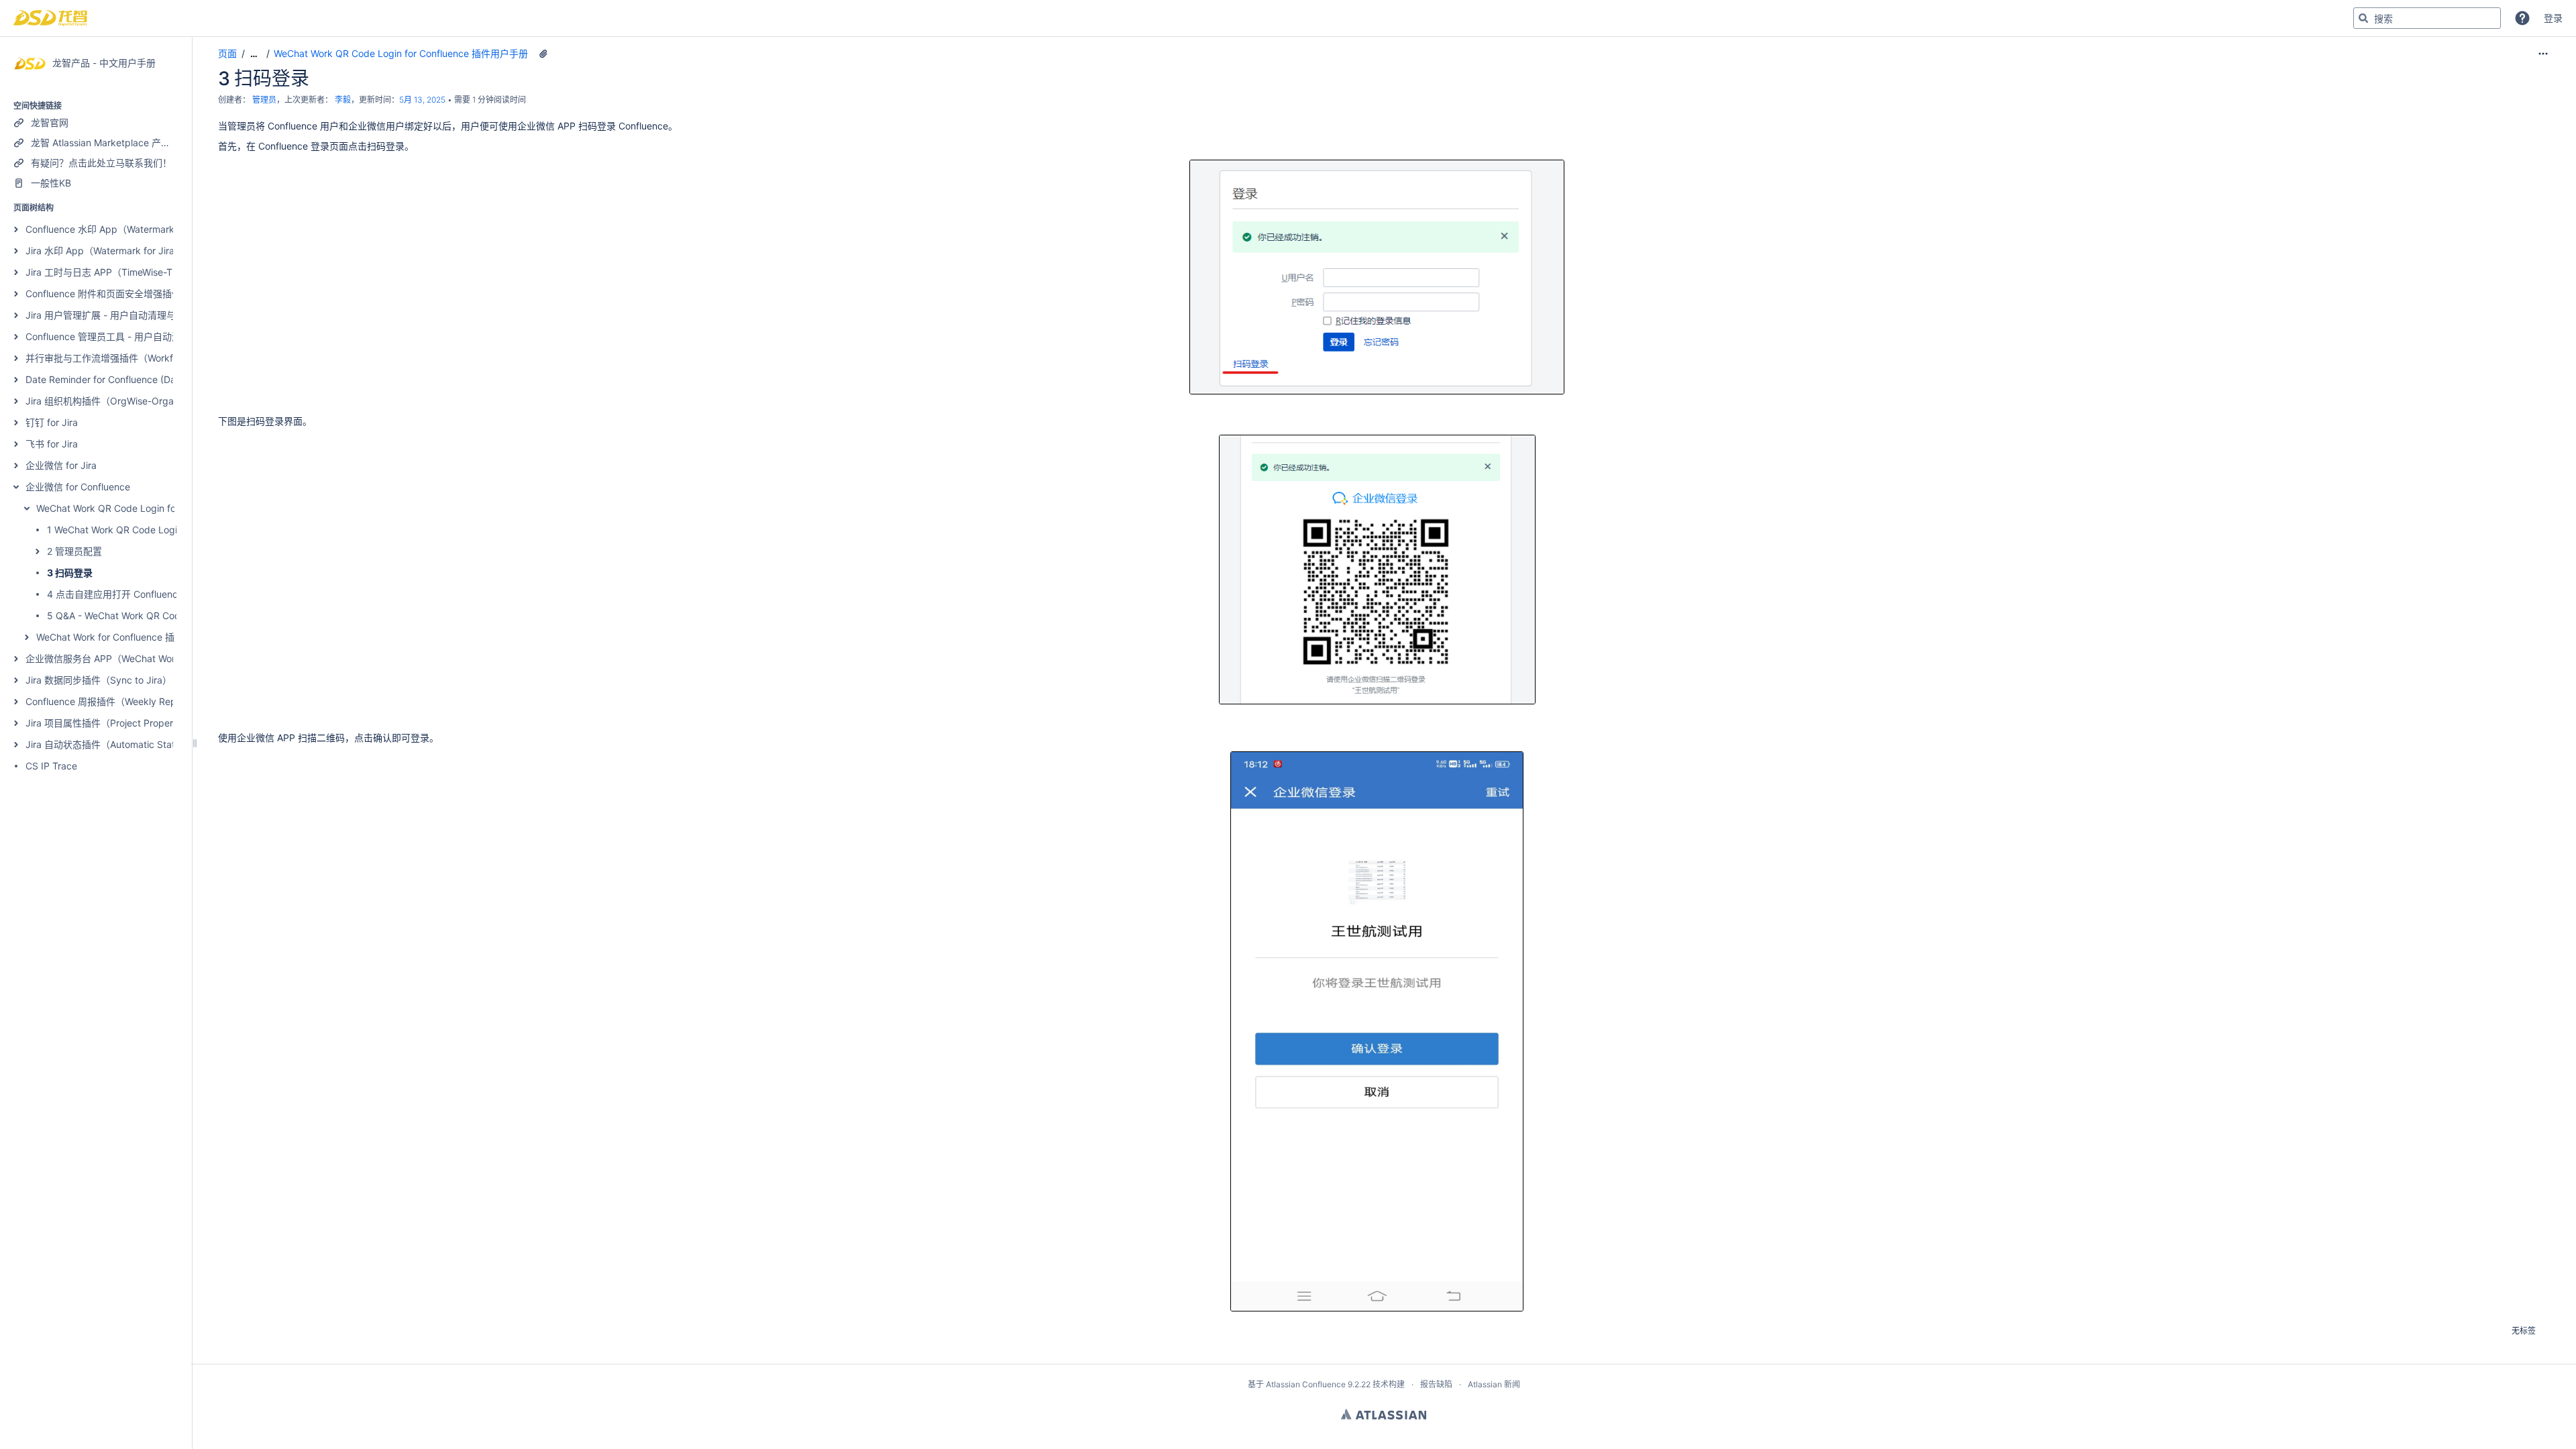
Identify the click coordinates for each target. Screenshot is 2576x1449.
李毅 (343, 100)
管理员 (264, 100)
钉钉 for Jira (52, 422)
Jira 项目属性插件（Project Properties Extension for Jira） (151, 723)
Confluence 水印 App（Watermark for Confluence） (138, 229)
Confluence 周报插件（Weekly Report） (112, 701)
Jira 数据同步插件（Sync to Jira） (99, 680)
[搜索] (2363, 18)
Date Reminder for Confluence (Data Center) (123, 379)
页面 (227, 53)
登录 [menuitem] (2553, 18)
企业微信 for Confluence (78, 487)
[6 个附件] (543, 54)
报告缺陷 (1436, 1384)
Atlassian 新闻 (1494, 1384)
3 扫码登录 (70, 573)
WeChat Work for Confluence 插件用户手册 (129, 637)
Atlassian (1384, 1414)
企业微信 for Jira (61, 465)
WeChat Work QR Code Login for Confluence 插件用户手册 (163, 508)
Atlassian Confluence (1306, 1384)
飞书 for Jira (52, 444)
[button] (2522, 18)
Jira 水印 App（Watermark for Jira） (105, 251)
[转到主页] (50, 18)
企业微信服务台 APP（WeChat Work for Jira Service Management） (172, 658)
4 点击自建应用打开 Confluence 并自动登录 (140, 594)
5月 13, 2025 (422, 100)
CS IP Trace (51, 766)
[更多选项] (2543, 54)
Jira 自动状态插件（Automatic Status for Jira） (127, 744)
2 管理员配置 (74, 551)
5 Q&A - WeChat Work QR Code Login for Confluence (163, 615)
